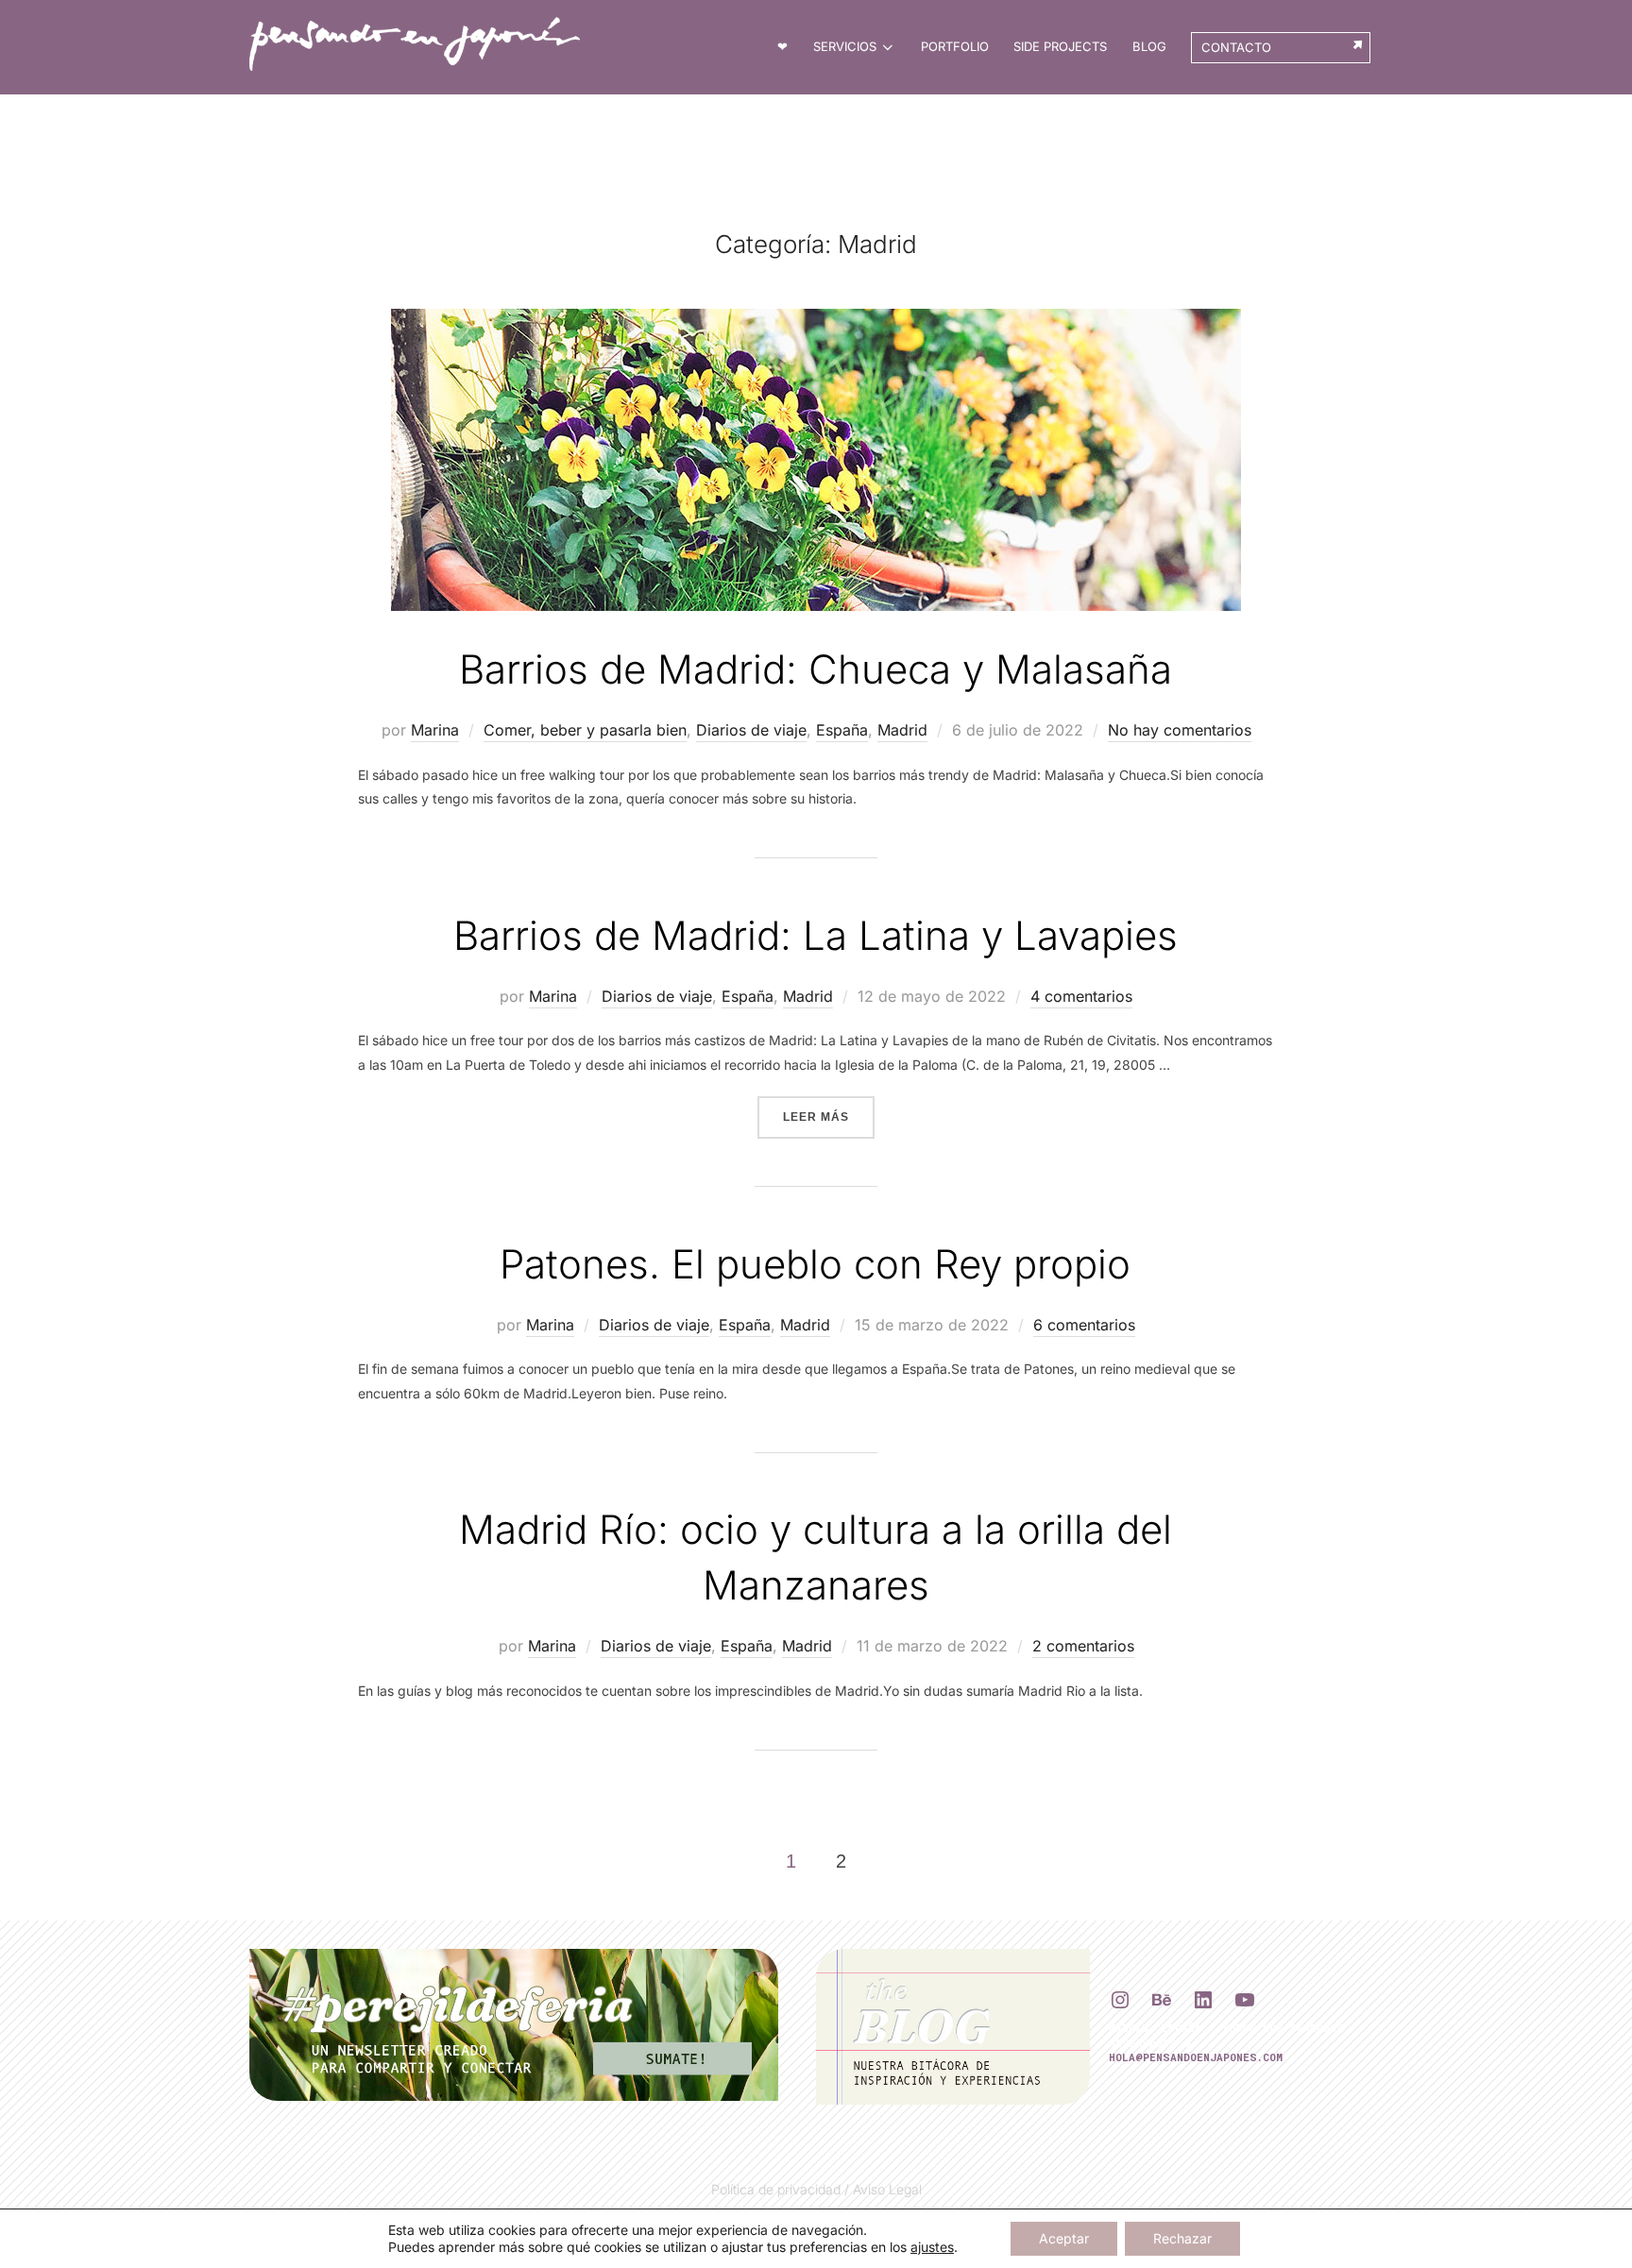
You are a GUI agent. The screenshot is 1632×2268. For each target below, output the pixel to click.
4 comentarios (1081, 996)
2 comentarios (1083, 1646)
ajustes (932, 2247)
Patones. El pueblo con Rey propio (815, 1264)
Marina (435, 730)
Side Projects (1060, 46)
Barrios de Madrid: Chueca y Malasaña (816, 669)
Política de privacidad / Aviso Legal (816, 2189)
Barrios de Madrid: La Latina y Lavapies (816, 935)
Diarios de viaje (751, 730)
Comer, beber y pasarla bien (585, 730)
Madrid (902, 730)
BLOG (1149, 46)
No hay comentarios (1180, 730)
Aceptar (1064, 2238)
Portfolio (955, 46)
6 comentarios (1084, 1325)
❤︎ (782, 46)
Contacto (1236, 47)
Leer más (829, 1117)
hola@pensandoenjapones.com (1196, 2057)
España (842, 730)
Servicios (845, 46)
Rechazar (1182, 2238)
